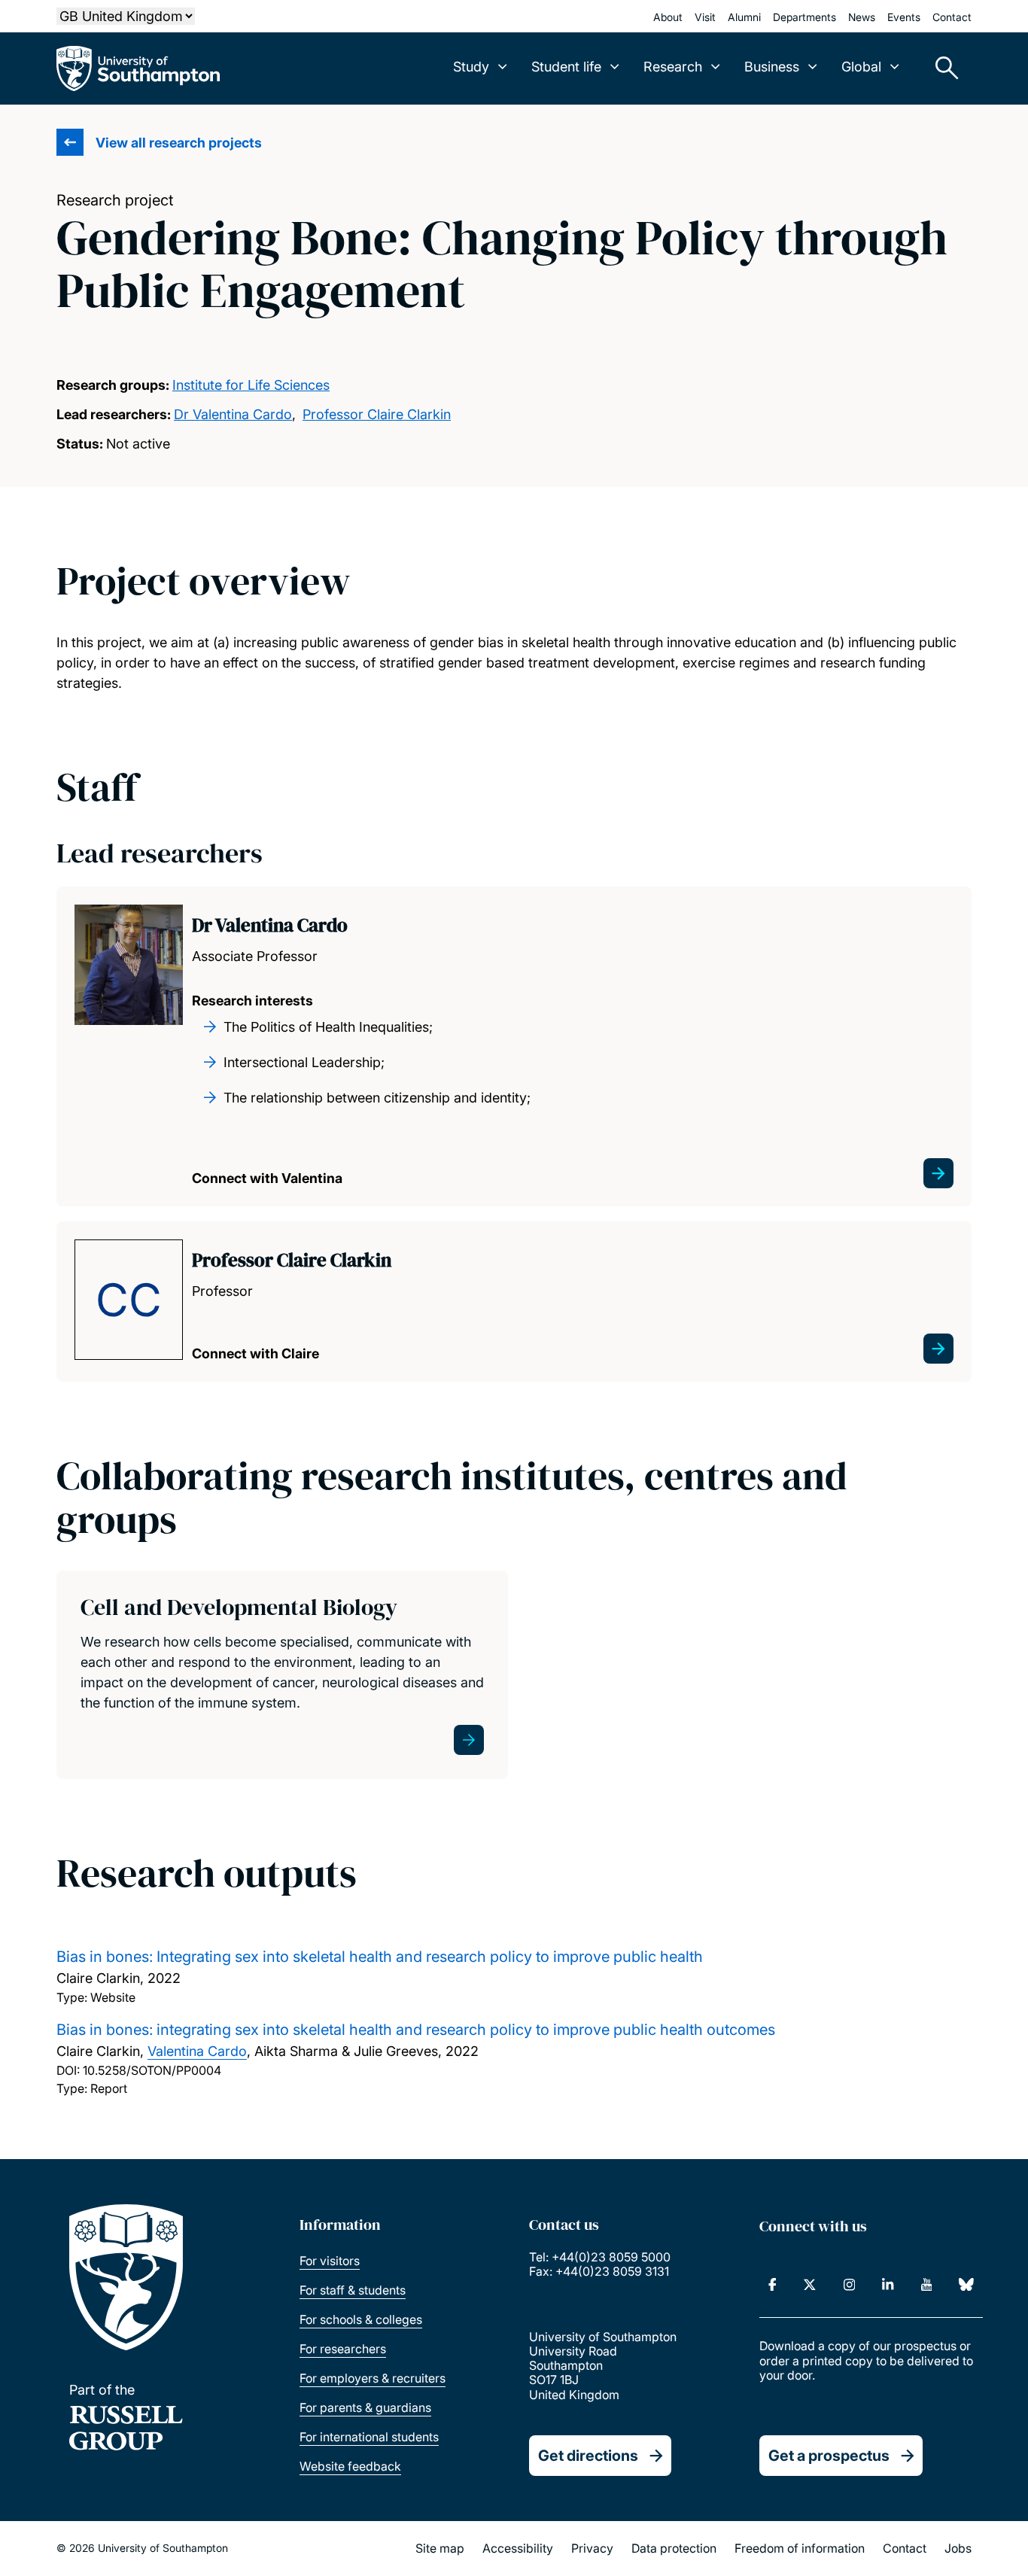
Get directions (588, 2456)
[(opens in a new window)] (773, 2285)
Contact (952, 17)
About (668, 17)
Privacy (592, 2548)
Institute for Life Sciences (251, 385)
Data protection (674, 2548)
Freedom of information (800, 2548)
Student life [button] (566, 67)
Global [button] (861, 67)
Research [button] (673, 67)
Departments (804, 17)
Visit (705, 17)
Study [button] (471, 67)
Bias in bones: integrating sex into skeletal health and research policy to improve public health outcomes (416, 2030)
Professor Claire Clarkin (377, 414)
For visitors (330, 2261)
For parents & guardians (365, 2407)
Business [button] (772, 67)
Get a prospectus (829, 2456)
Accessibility (518, 2548)
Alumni (744, 17)
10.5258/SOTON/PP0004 (152, 2070)
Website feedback (350, 2466)
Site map (440, 2548)
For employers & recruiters (373, 2378)
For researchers (343, 2349)
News (862, 17)
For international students (369, 2437)
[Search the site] (941, 68)
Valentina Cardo (197, 2051)
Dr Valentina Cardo (233, 414)
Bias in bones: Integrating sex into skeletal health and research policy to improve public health (380, 1957)
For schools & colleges (361, 2319)
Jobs (958, 2548)
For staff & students (353, 2290)
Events (904, 17)
